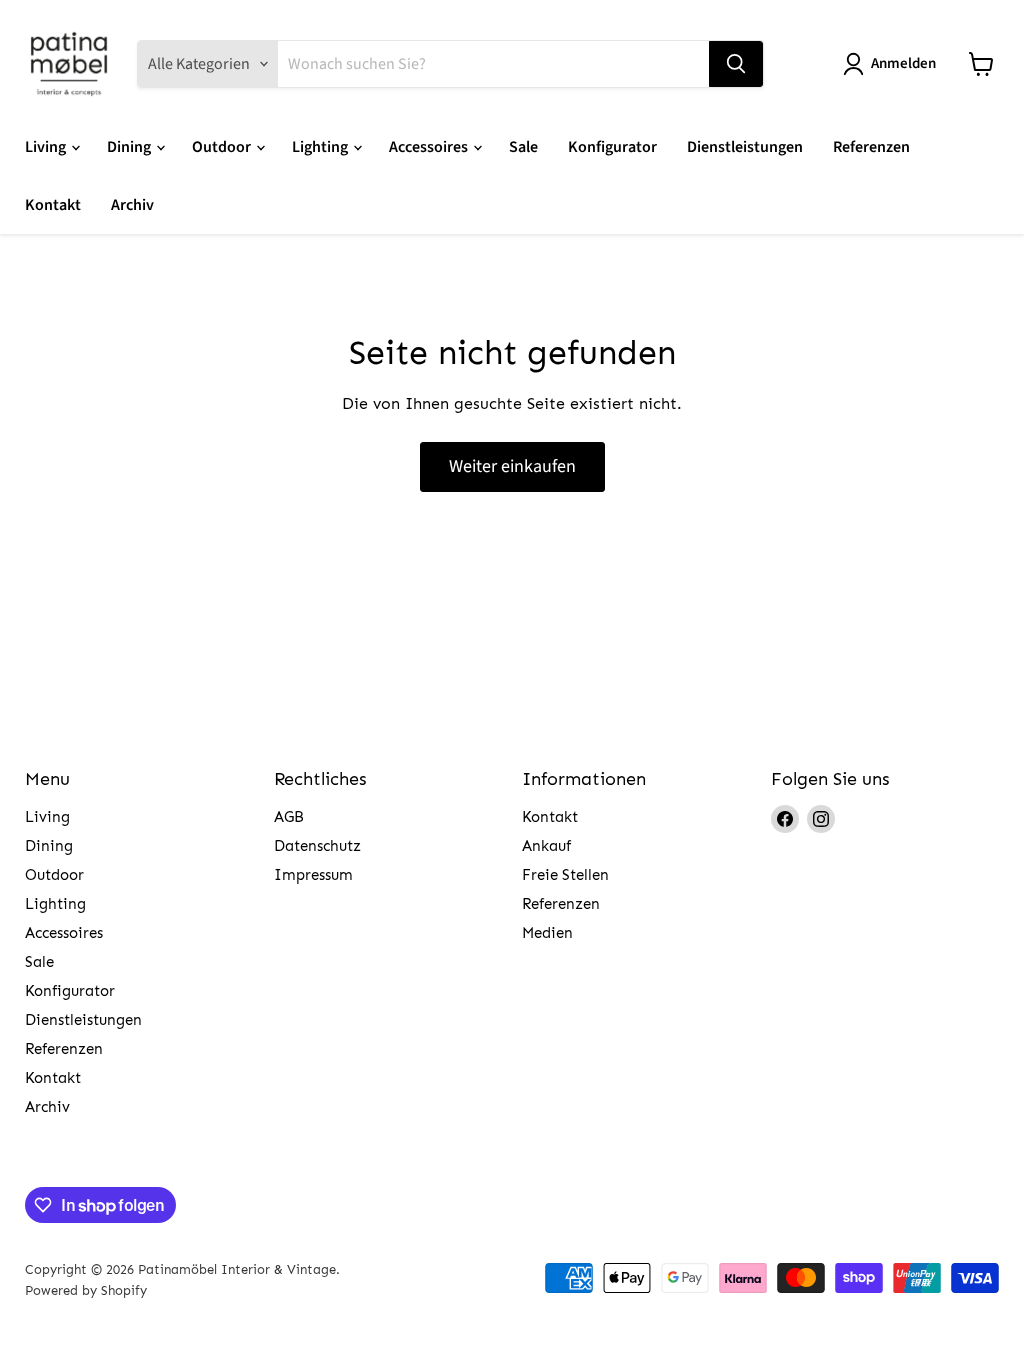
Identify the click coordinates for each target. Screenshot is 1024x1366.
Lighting (321, 147)
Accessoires (430, 147)
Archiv (132, 205)
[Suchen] (736, 64)
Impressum (313, 875)
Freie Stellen (565, 875)
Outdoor (223, 147)
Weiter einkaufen (512, 466)
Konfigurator (612, 147)
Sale (523, 147)
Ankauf (546, 846)
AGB (289, 817)
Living (47, 147)
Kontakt (53, 205)
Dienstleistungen (745, 147)
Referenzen (871, 147)
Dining (130, 147)
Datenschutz (317, 846)
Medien (547, 933)
